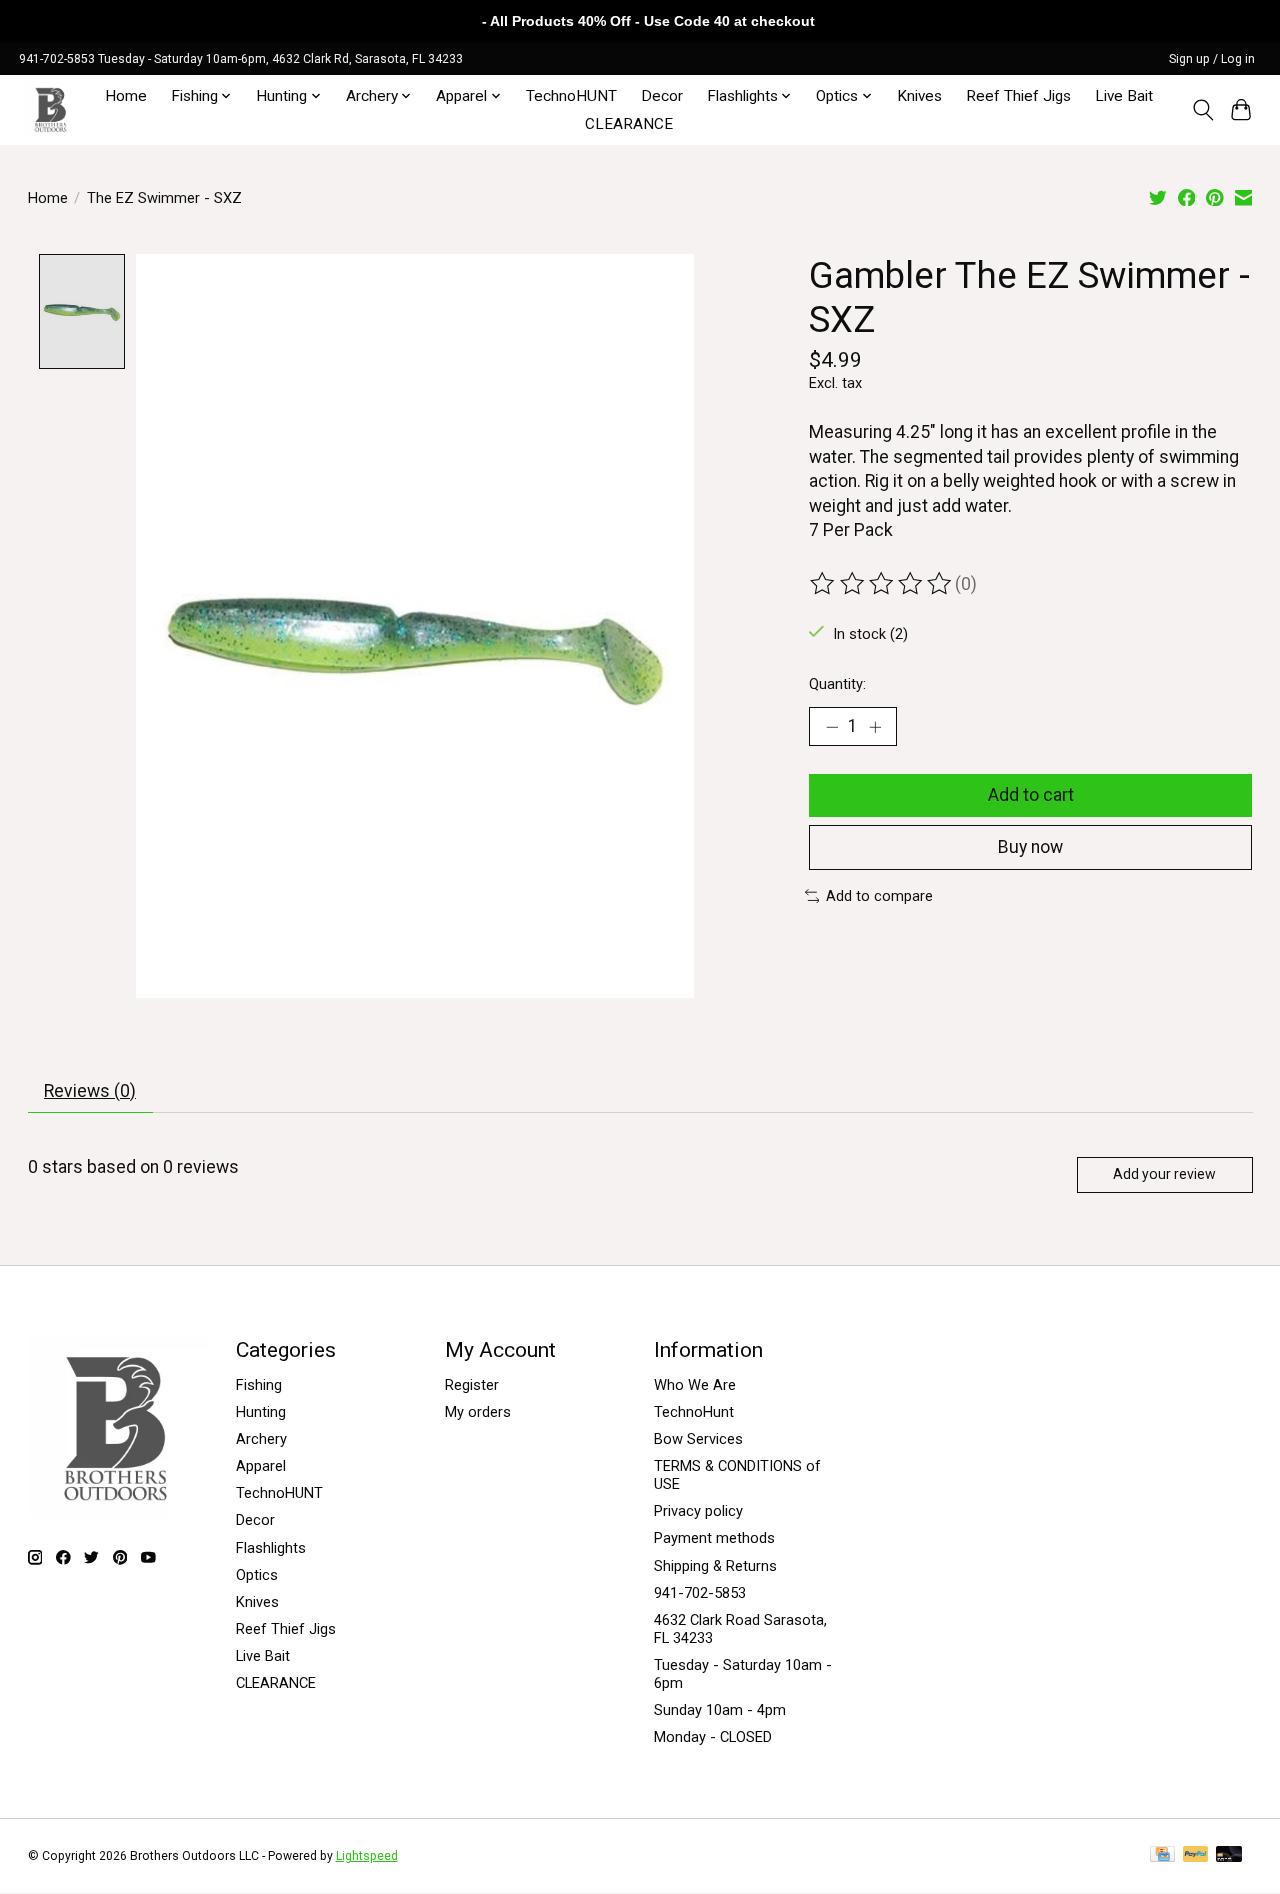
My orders (478, 1412)
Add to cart (1031, 795)
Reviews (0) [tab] (90, 1091)
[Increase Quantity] (875, 727)
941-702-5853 (700, 1593)
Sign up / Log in (1212, 59)
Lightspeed (367, 1856)
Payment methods (714, 1538)
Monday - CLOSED (713, 1737)
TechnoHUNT (571, 96)
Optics (257, 1575)
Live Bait (1124, 96)
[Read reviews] (882, 584)
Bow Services (698, 1439)
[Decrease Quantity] (832, 727)
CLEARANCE (629, 124)
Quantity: (837, 684)
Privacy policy (698, 1511)
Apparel (261, 1466)
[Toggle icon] (1202, 110)
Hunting (261, 1412)
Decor (662, 96)
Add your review (1164, 1174)
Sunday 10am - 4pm (720, 1710)
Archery (261, 1439)
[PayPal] (1196, 1855)
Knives (919, 96)
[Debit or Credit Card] (1229, 1855)
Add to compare (879, 896)
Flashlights (271, 1548)
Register (472, 1385)
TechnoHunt (694, 1412)
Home (126, 96)
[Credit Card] (1162, 1855)
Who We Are (695, 1385)
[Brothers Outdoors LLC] (51, 109)
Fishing (259, 1385)
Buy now (1030, 847)
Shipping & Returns (715, 1566)
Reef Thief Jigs (1018, 96)
